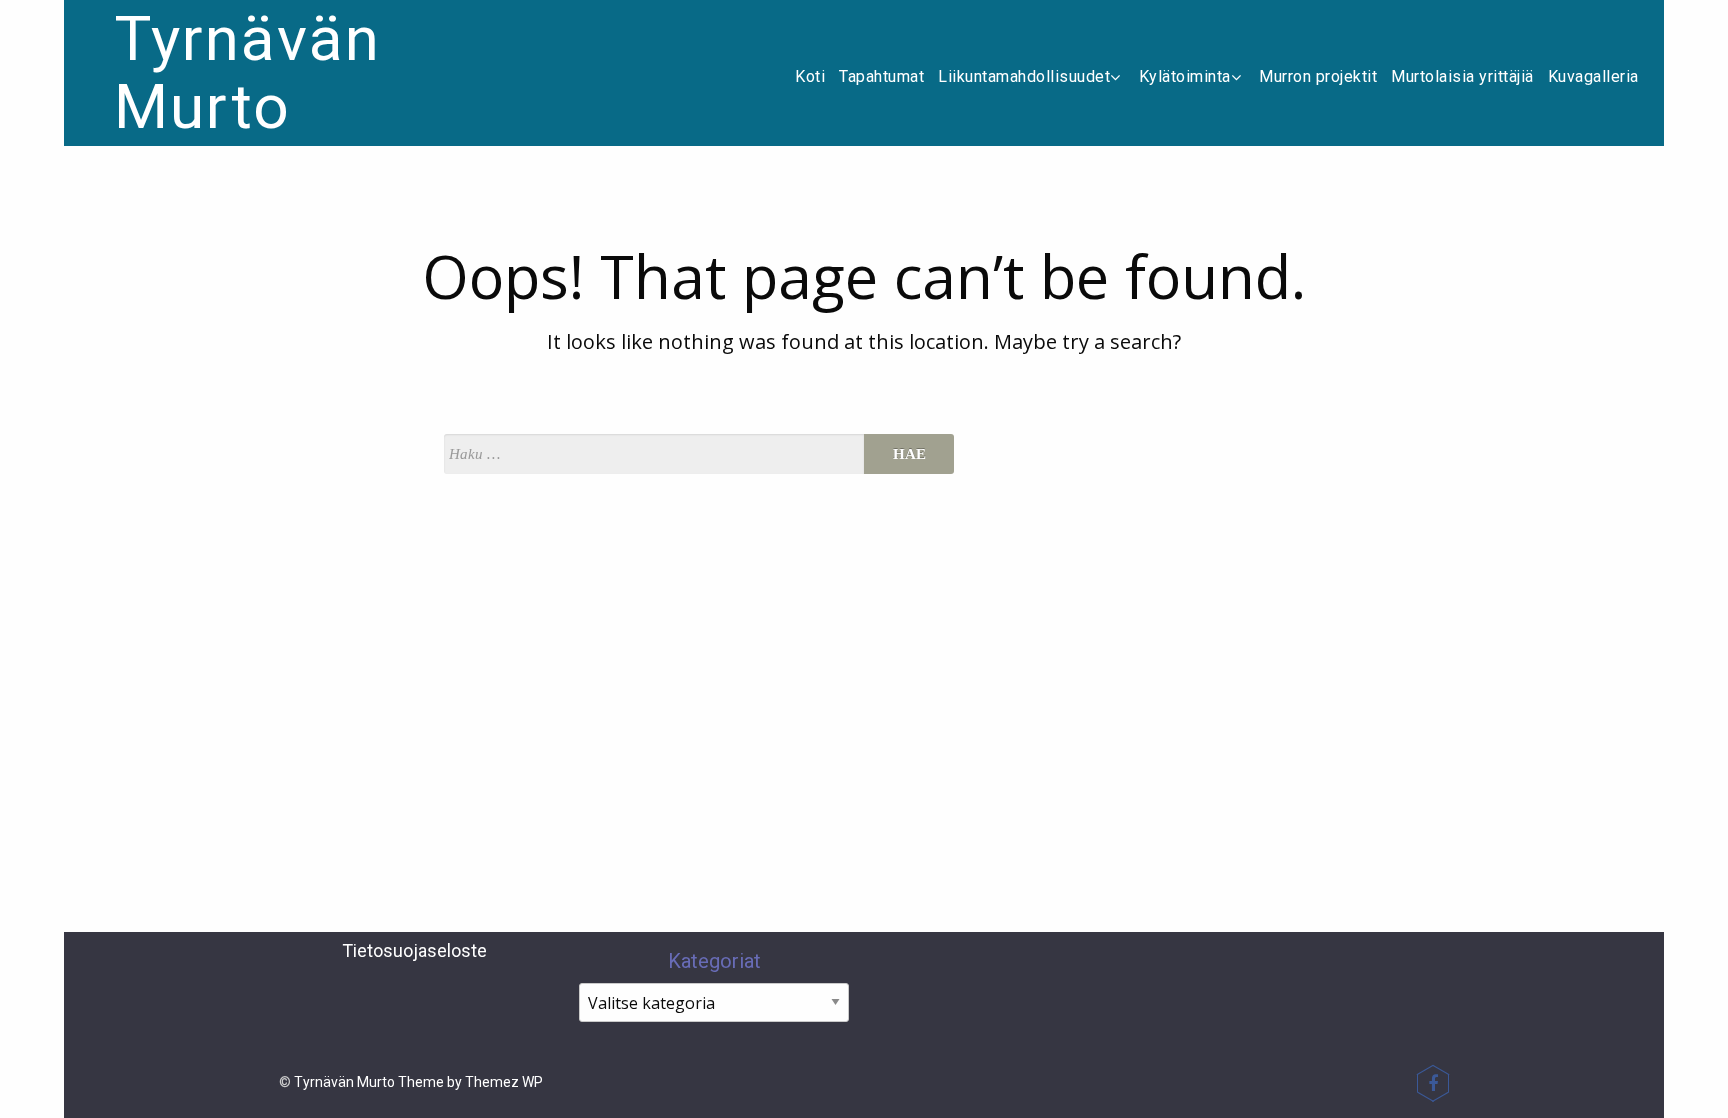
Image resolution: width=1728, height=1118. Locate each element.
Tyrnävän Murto (247, 72)
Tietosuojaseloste (414, 950)
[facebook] (1433, 1083)
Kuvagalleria (1593, 76)
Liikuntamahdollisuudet (1024, 76)
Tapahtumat (881, 76)
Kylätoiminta (1185, 76)
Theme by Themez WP (470, 1082)
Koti (810, 76)
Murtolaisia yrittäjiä (1462, 76)
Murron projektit (1318, 76)
